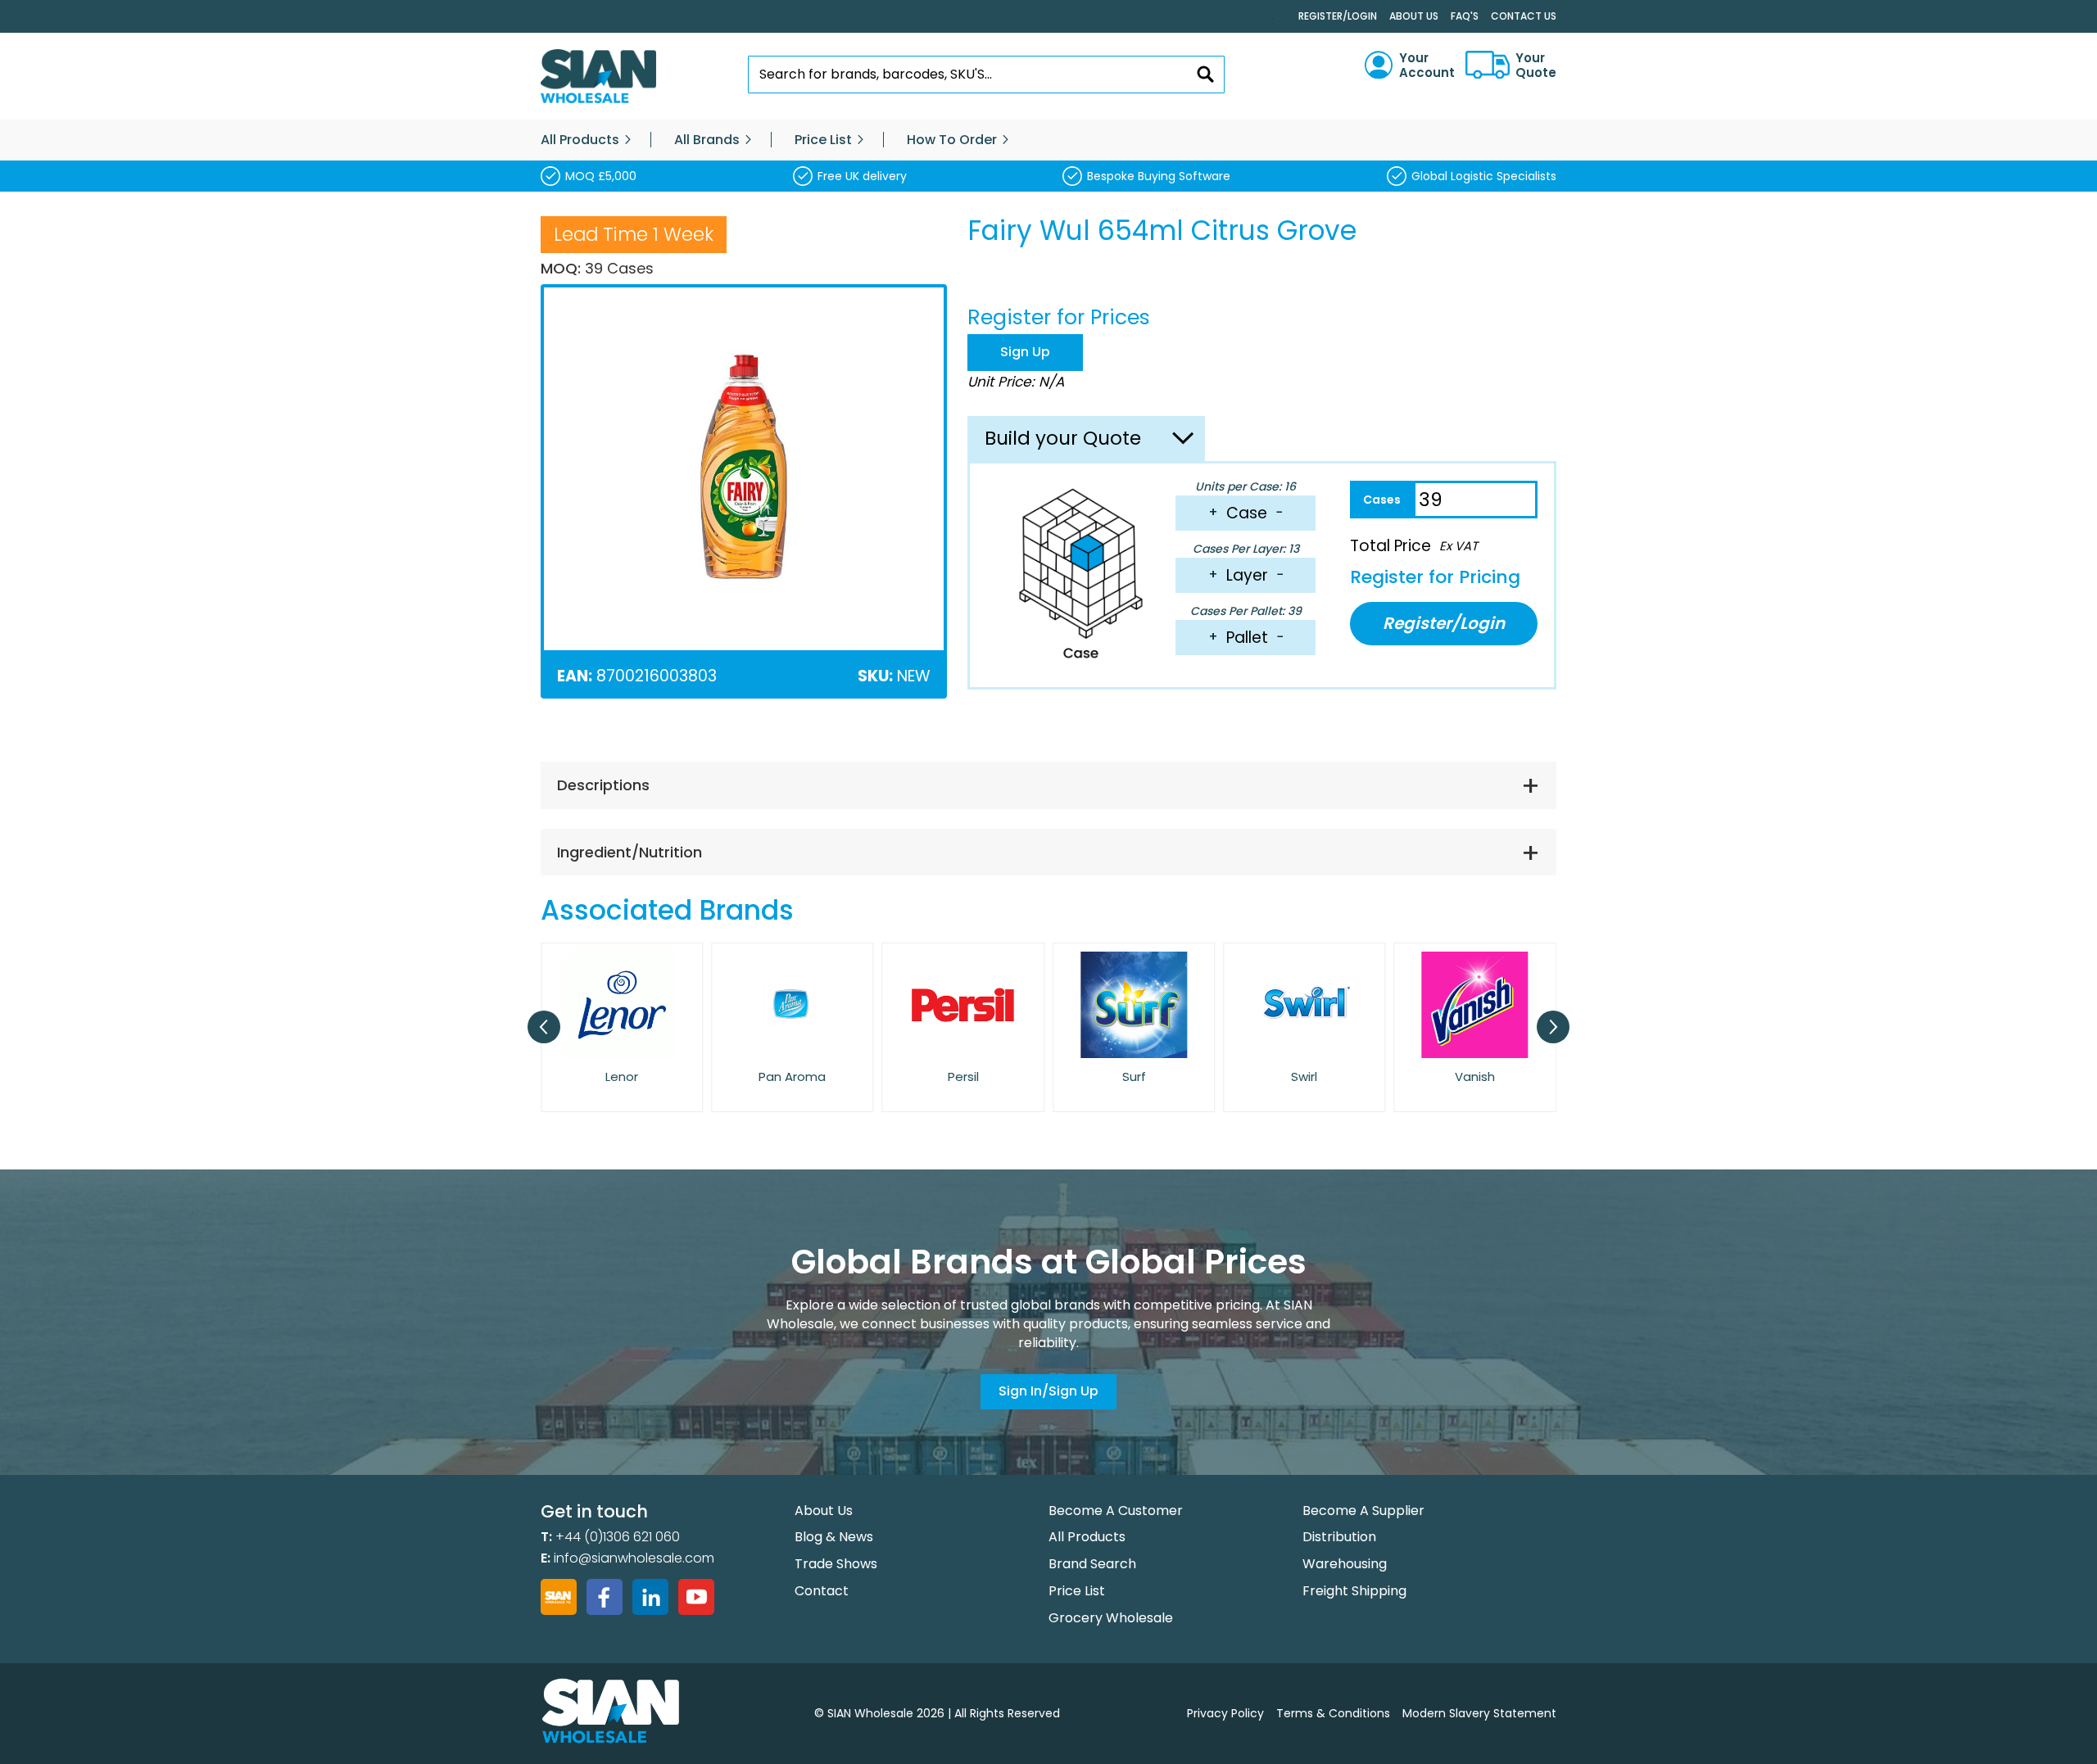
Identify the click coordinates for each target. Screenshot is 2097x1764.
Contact (822, 1591)
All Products (1087, 1537)
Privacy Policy (1225, 1713)
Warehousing (1345, 1564)
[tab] (1048, 785)
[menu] (1048, 140)
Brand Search (1092, 1564)
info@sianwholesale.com (634, 1558)
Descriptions (603, 785)
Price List (1077, 1591)
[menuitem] (580, 140)
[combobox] (987, 75)
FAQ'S (1465, 16)
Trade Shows (836, 1564)
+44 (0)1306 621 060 (618, 1537)
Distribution (1339, 1537)
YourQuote (1536, 66)
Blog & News (834, 1537)
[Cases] (1381, 500)
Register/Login (1338, 16)
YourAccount (1427, 66)
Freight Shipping (1354, 1591)
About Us (1414, 16)
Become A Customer (1116, 1511)
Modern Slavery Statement (1479, 1713)
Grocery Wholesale (1111, 1618)
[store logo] (598, 77)
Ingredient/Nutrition (630, 852)
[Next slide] (1553, 1027)
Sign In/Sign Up (1048, 1391)
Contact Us (1524, 16)
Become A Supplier (1363, 1511)
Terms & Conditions (1333, 1713)
